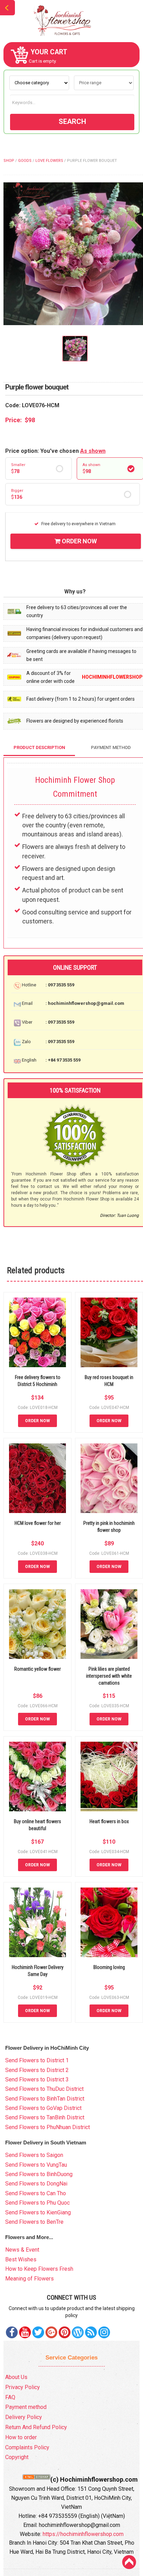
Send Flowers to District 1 (37, 2060)
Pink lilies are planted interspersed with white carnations (109, 1676)
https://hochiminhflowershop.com (83, 2534)
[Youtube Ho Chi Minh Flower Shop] (25, 2332)
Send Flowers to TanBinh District (45, 2117)
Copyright (17, 2457)
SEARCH (72, 121)
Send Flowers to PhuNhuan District (48, 2127)
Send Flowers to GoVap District (43, 2108)
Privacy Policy (23, 2387)
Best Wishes (21, 2259)
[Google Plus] (51, 2332)
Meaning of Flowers (30, 2279)
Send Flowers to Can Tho (36, 2193)
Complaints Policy (27, 2447)
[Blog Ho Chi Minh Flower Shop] (78, 2332)
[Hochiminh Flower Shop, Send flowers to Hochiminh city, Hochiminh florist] (71, 21)
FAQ (10, 2397)
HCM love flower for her (38, 1523)
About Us (16, 2377)
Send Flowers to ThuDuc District (44, 2089)
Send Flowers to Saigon (34, 2155)
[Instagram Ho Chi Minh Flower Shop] (104, 2332)
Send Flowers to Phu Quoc (37, 2203)
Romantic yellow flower (37, 1669)
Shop (9, 161)
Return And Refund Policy (36, 2427)
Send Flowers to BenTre (34, 2222)
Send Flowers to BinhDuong (39, 2174)
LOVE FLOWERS (49, 161)
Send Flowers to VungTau (36, 2165)
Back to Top (129, 2562)
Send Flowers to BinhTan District (45, 2099)
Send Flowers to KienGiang (38, 2212)
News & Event (22, 2250)
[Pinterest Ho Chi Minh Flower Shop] (65, 2332)
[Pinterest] (38, 2332)
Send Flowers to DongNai (36, 2184)
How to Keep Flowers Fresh (39, 2269)
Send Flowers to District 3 (37, 2079)
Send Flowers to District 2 (37, 2070)
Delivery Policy (24, 2417)
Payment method (26, 2407)
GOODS (25, 161)
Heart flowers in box (109, 1821)
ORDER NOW (79, 541)
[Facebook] (12, 2332)
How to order (21, 2437)
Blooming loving (109, 1967)
